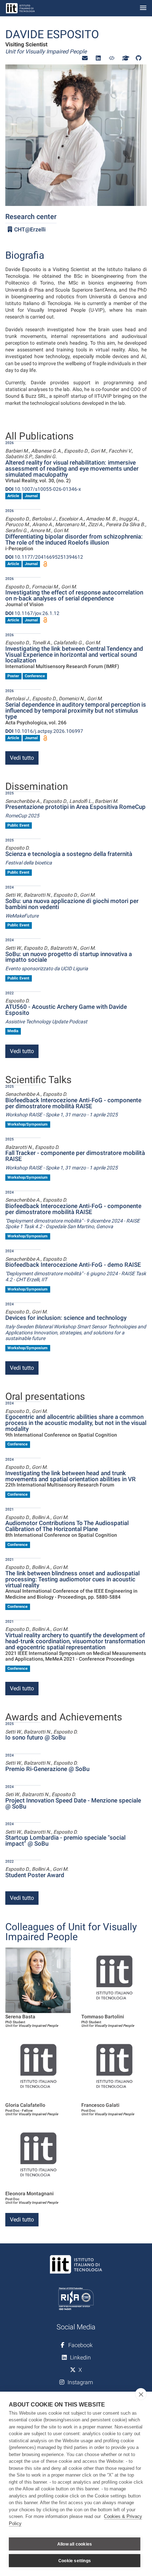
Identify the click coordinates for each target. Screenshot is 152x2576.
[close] (141, 2394)
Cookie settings (75, 2561)
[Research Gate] (112, 58)
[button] (85, 58)
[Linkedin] (98, 58)
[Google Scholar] (125, 58)
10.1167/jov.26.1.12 (32, 613)
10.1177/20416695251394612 (44, 557)
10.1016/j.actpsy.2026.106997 (44, 731)
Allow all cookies (75, 2544)
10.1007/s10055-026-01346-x (43, 489)
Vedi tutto (22, 758)
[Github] (139, 58)
